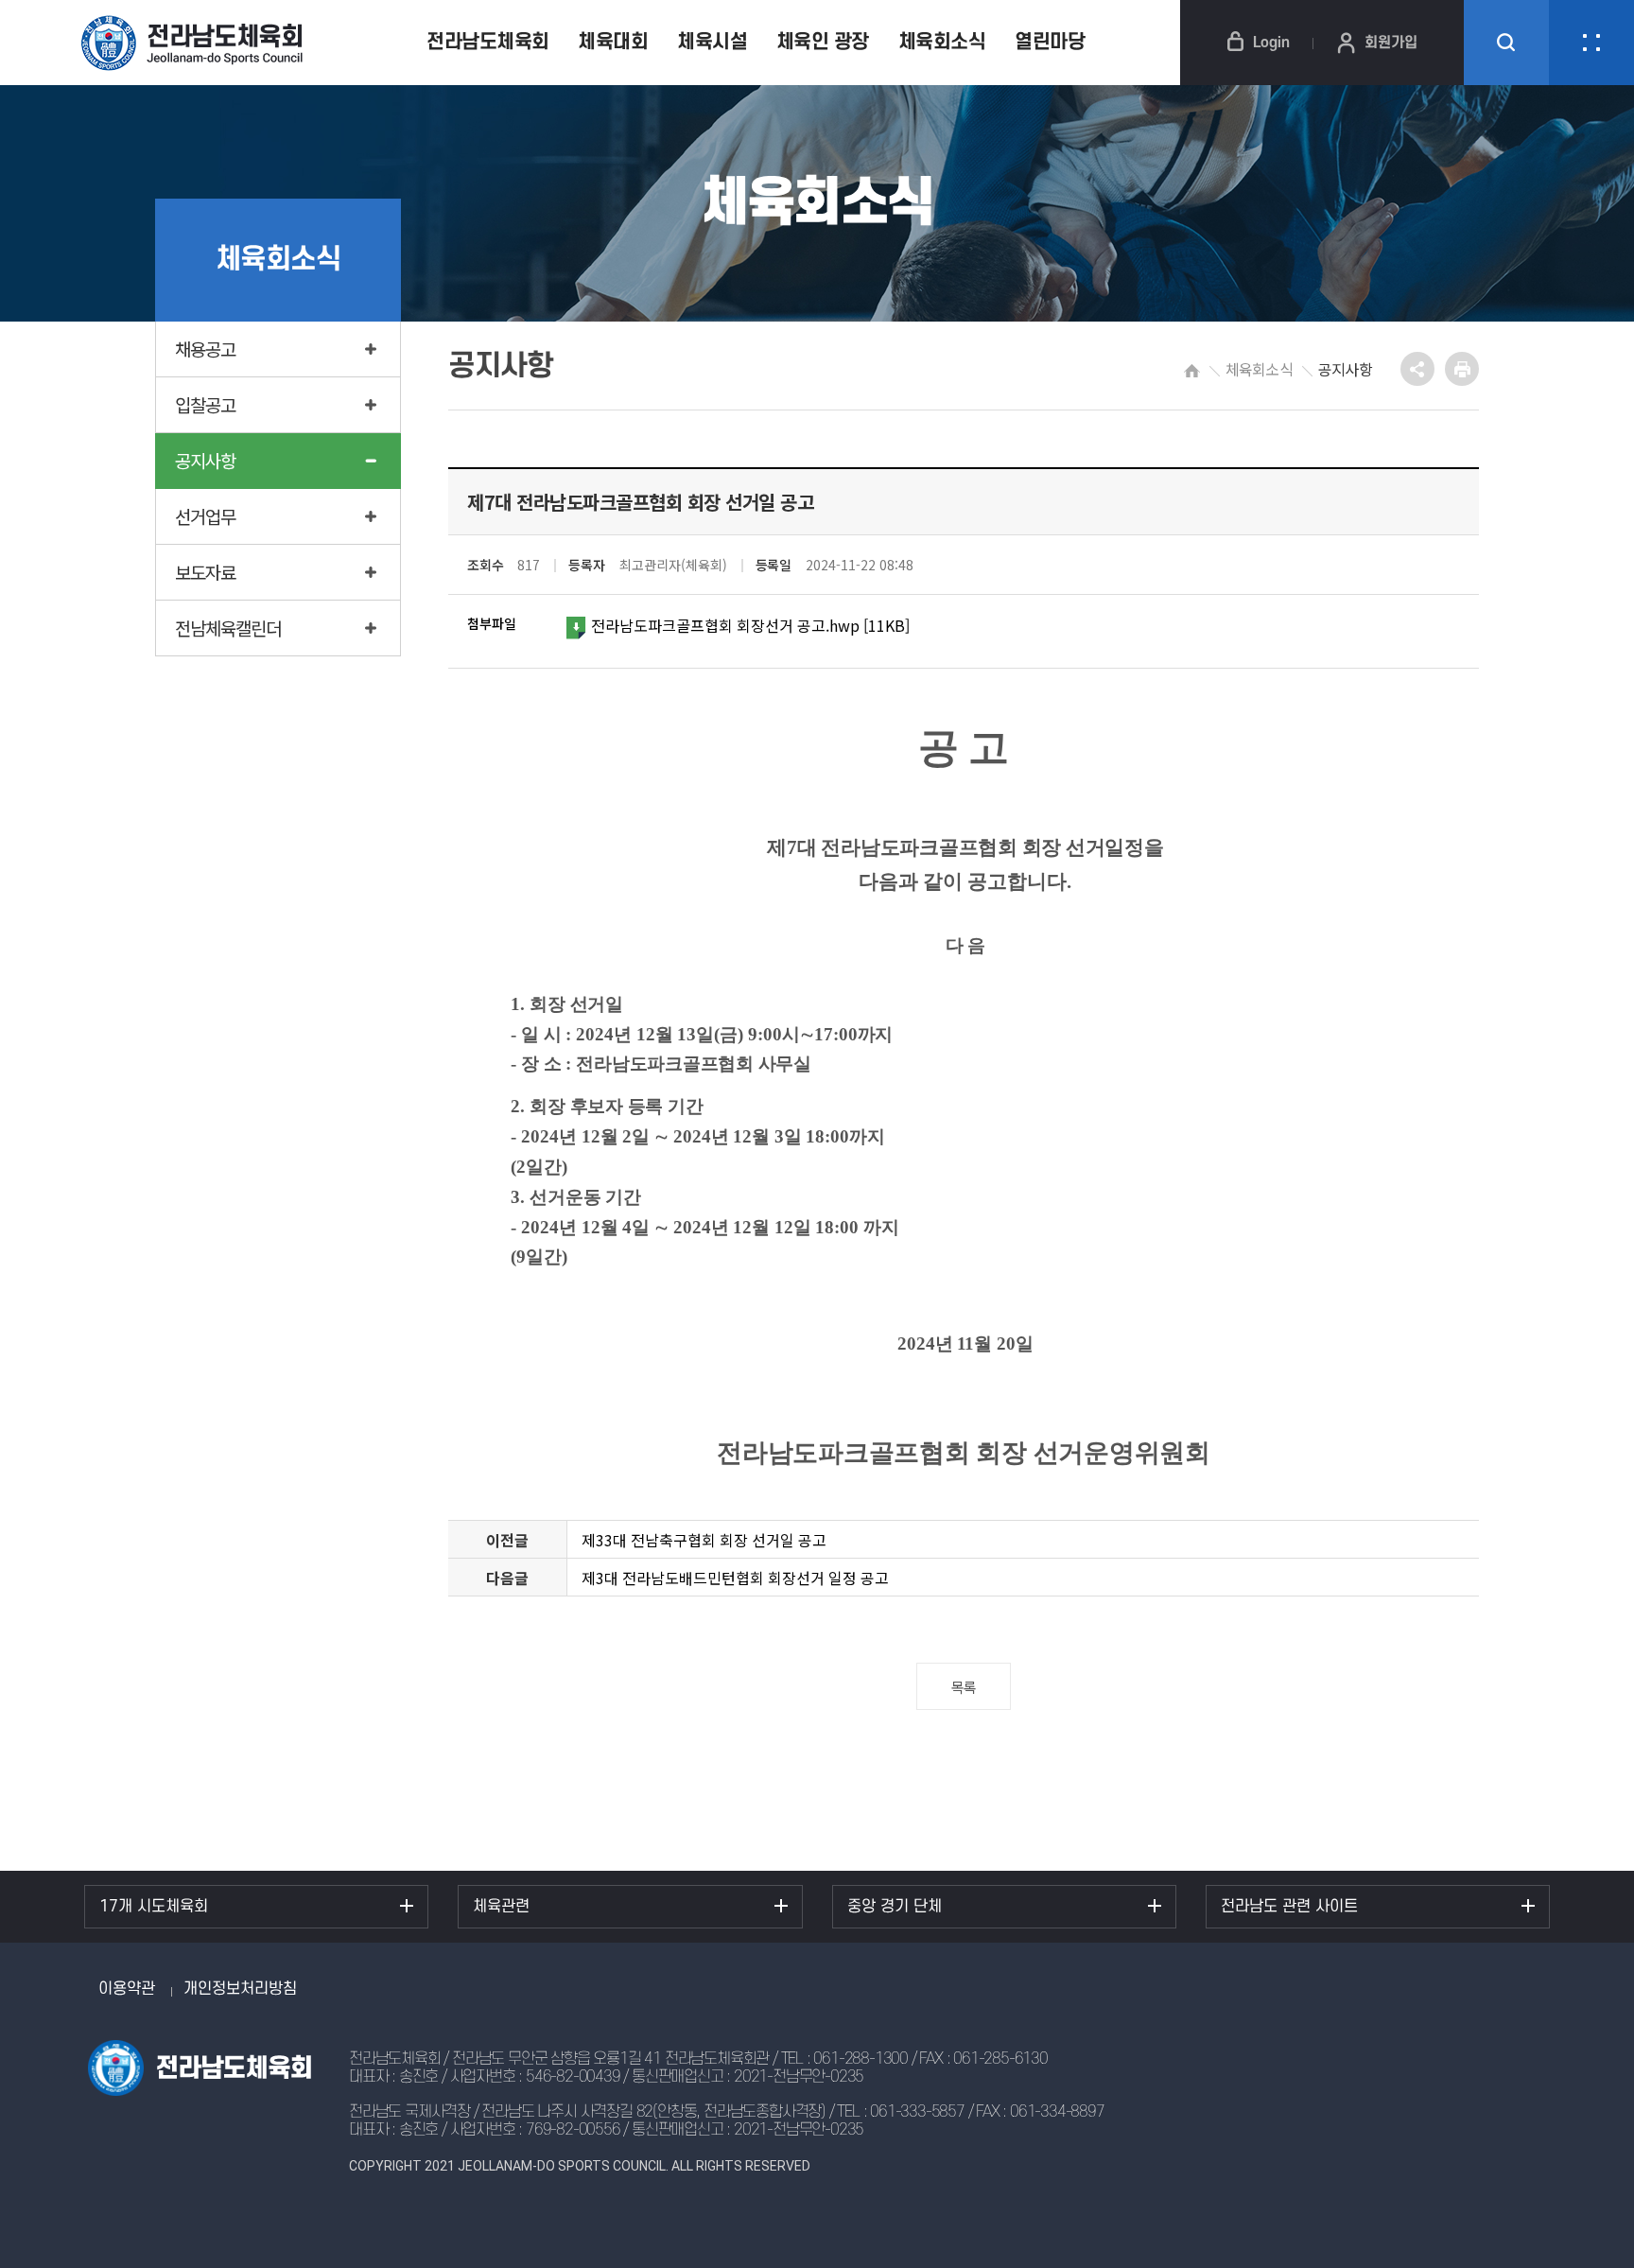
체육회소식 (942, 42)
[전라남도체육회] (203, 43)
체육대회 (613, 42)
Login (1271, 43)
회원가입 (1391, 43)
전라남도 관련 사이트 (1289, 1907)
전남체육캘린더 (228, 628)
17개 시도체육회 (154, 1907)
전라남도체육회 (488, 42)
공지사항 (205, 460)
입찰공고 (205, 404)
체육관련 (501, 1907)
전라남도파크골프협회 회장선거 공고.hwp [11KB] (750, 625)
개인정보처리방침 (240, 1989)
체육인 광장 (823, 42)
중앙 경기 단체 (895, 1907)
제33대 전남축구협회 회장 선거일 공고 (704, 1540)
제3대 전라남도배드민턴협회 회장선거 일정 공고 (735, 1578)
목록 (964, 1687)
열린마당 (1050, 42)
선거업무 (205, 516)
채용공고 (205, 349)
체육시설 (712, 42)
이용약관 (127, 1989)
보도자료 (205, 572)
